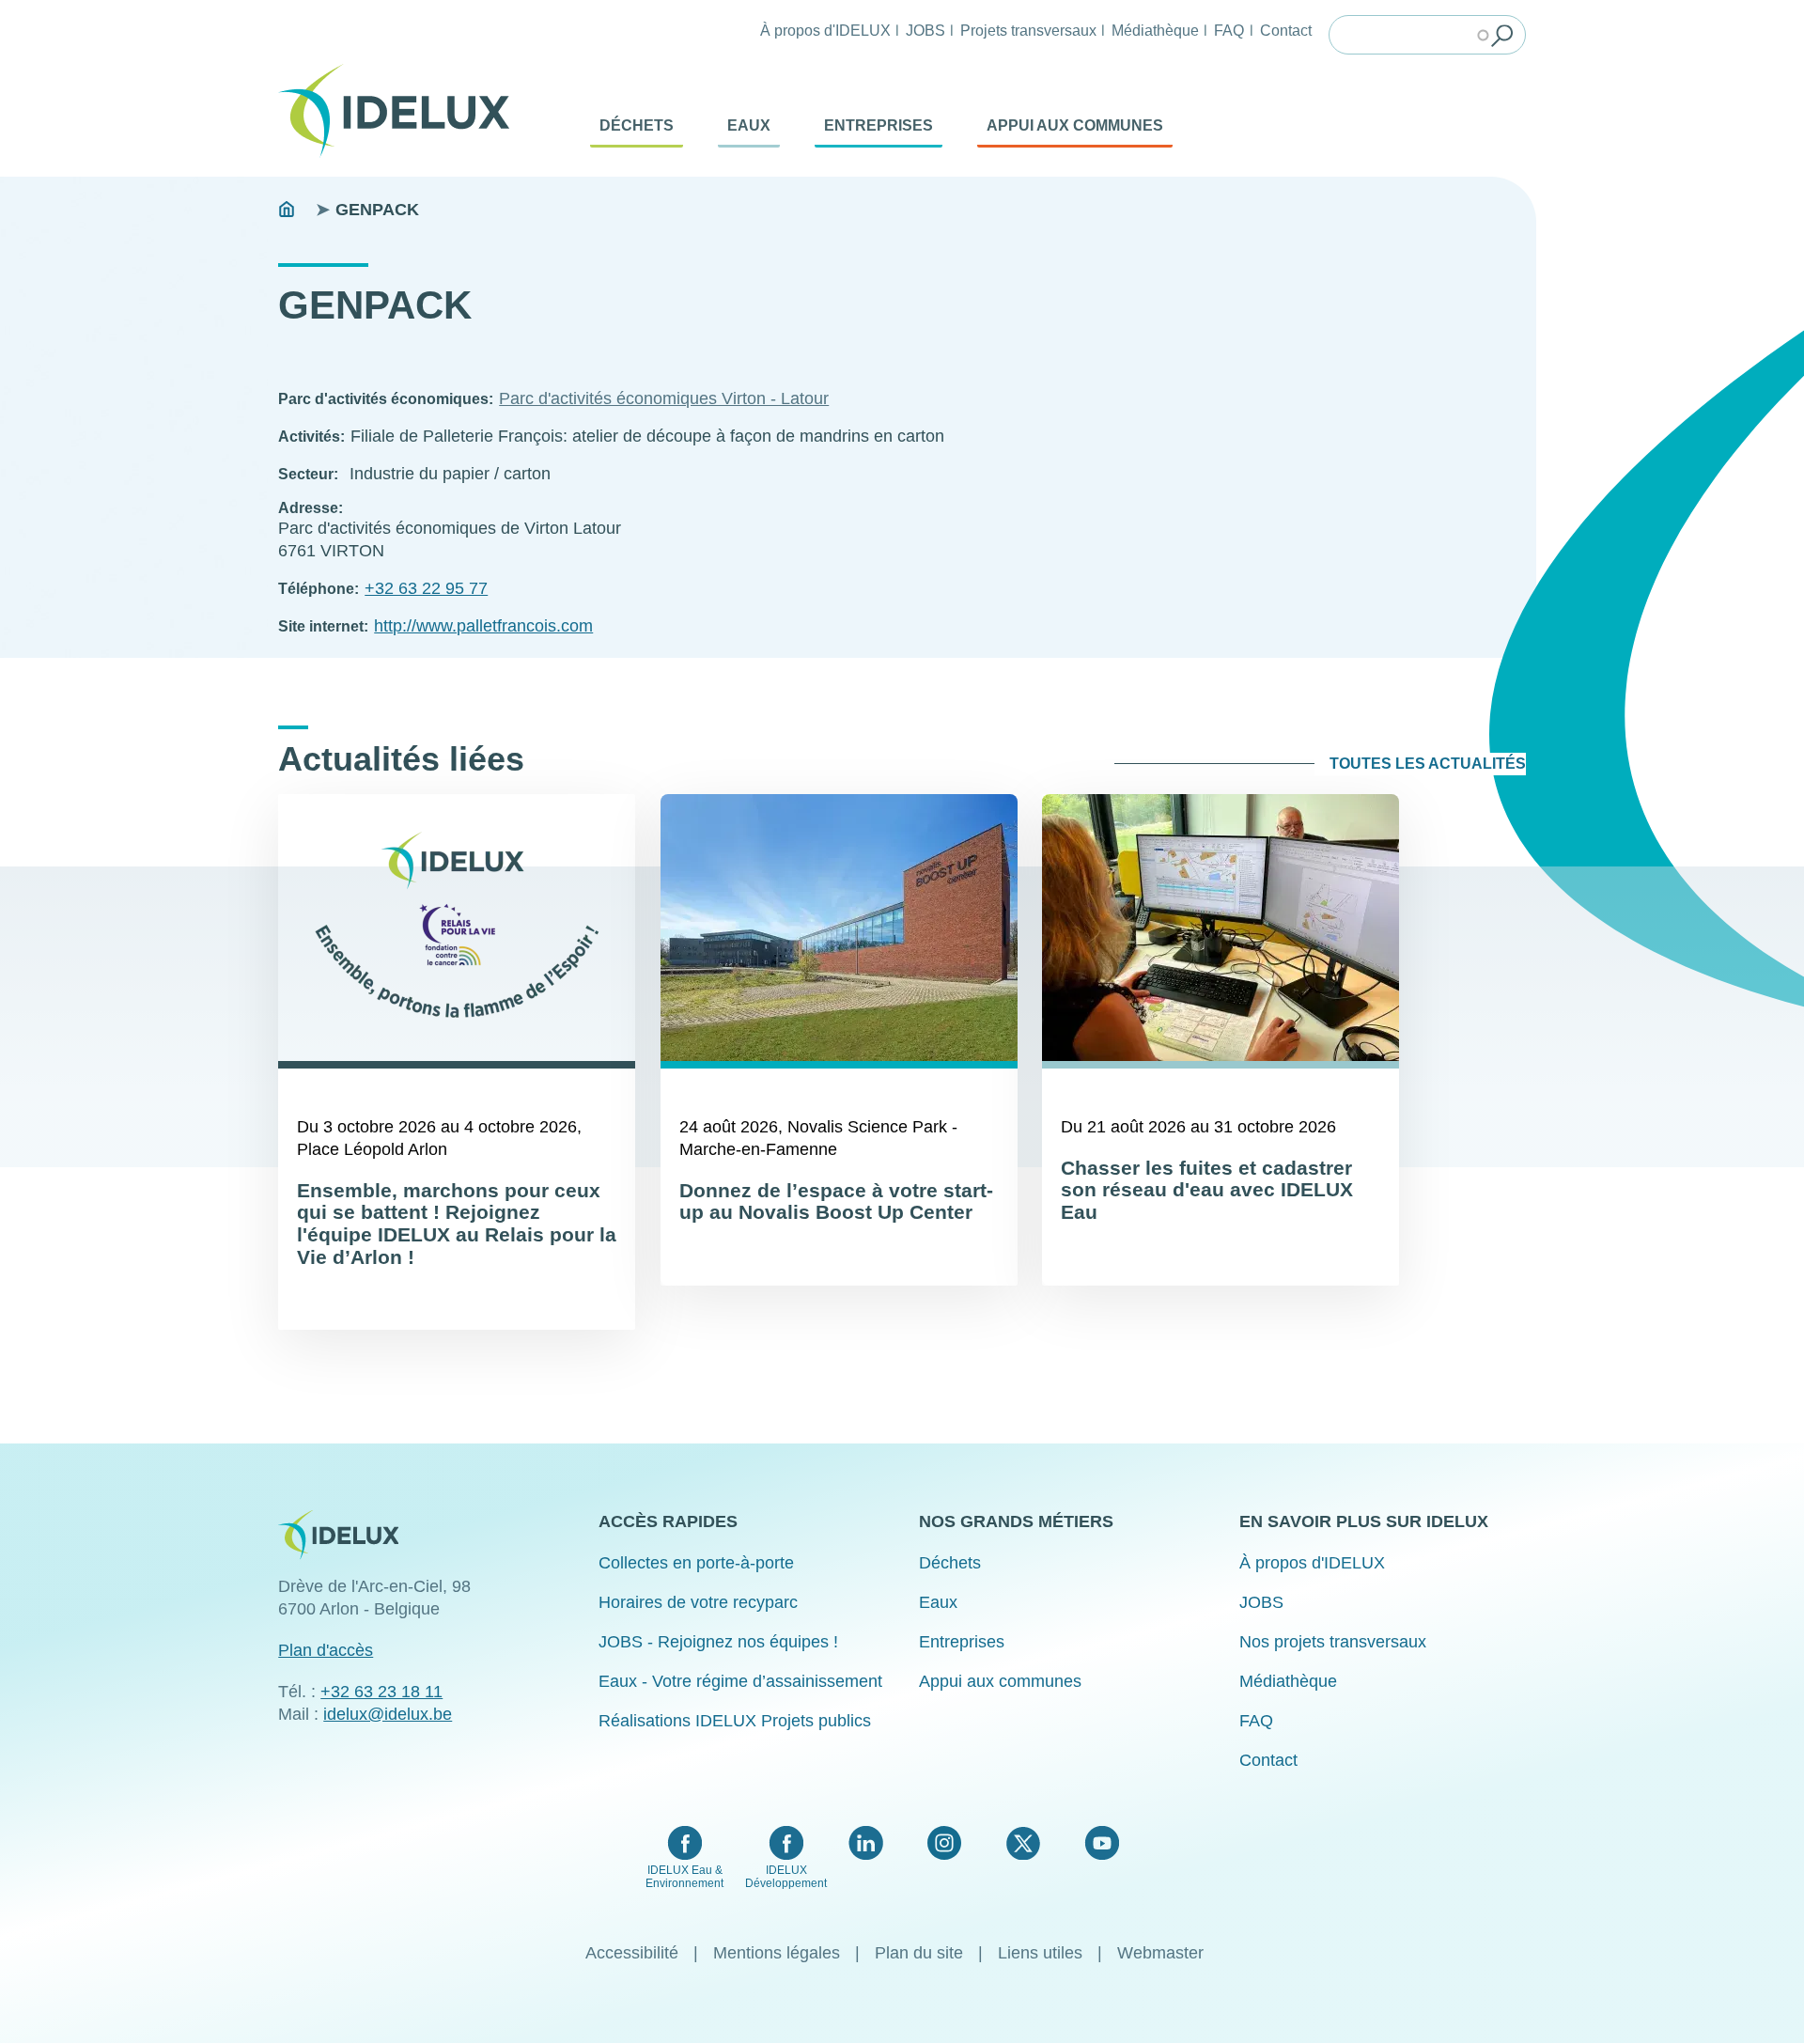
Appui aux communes (1075, 125)
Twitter (1023, 1843)
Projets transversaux (1028, 30)
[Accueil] (401, 111)
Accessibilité (632, 1953)
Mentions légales (777, 1953)
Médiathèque (1155, 30)
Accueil (287, 210)
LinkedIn (866, 1843)
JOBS (925, 30)
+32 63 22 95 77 (426, 588)
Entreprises (879, 125)
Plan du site (919, 1953)
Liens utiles (1040, 1953)
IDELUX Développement (786, 1877)
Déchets (637, 125)
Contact (1286, 30)
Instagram (944, 1843)
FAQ (1229, 30)
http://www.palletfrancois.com (483, 626)
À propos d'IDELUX (825, 30)
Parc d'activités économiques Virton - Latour (664, 398)
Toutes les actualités (1428, 764)
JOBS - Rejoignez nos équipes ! (718, 1642)
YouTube (1102, 1843)
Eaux (749, 125)
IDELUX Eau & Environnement (684, 1877)
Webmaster (1160, 1953)
